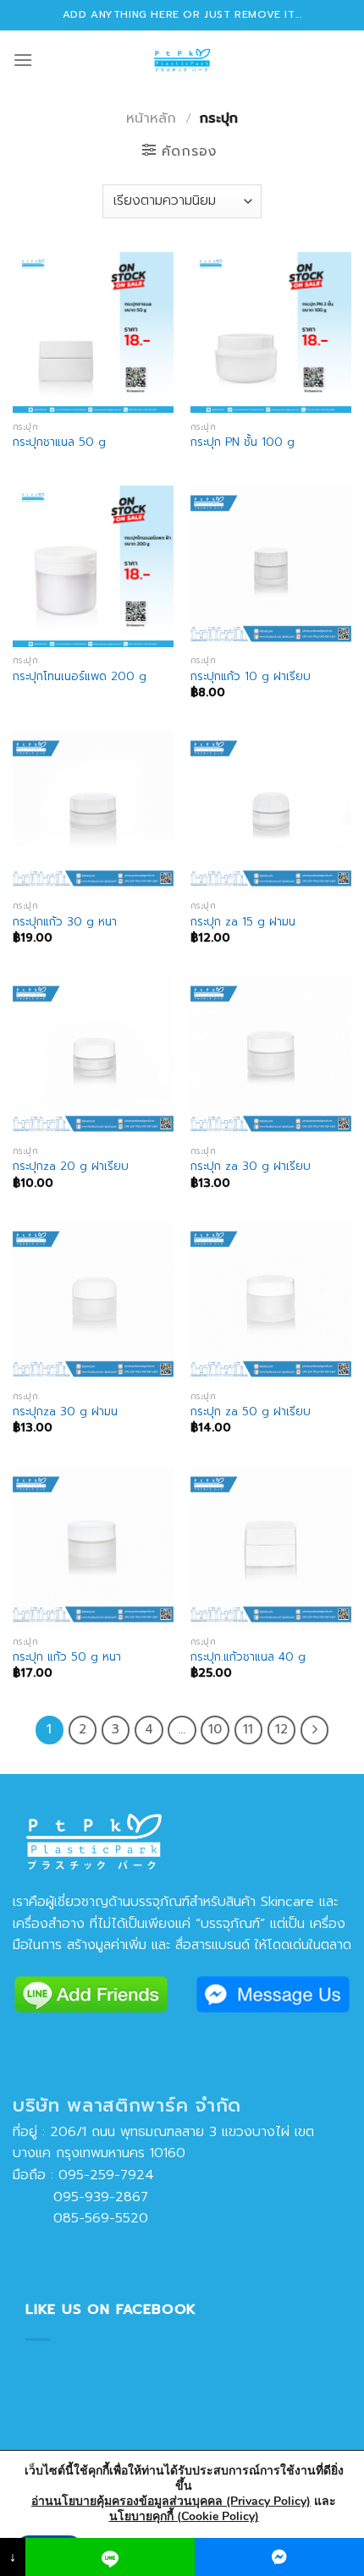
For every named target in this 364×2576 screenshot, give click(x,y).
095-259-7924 (106, 2175)
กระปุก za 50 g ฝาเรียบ (251, 1412)
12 (281, 1729)
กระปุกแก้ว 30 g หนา (65, 922)
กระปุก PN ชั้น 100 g (243, 442)
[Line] (110, 2557)
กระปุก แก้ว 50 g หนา (67, 1657)
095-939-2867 (80, 2197)
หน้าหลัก (151, 118)
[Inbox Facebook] (279, 2557)
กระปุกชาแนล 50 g (59, 442)
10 (215, 1729)
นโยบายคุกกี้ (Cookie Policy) (184, 2516)
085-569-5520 (80, 2218)
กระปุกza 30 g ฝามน (65, 1412)
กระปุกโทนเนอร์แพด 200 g (80, 677)
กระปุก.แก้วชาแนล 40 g (248, 1657)
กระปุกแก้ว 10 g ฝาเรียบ (251, 677)
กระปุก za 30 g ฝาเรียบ (251, 1167)
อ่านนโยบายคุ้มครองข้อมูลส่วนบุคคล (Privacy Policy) (171, 2501)
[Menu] (23, 60)
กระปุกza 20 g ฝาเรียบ (71, 1167)
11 (248, 1729)
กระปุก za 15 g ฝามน (243, 922)
